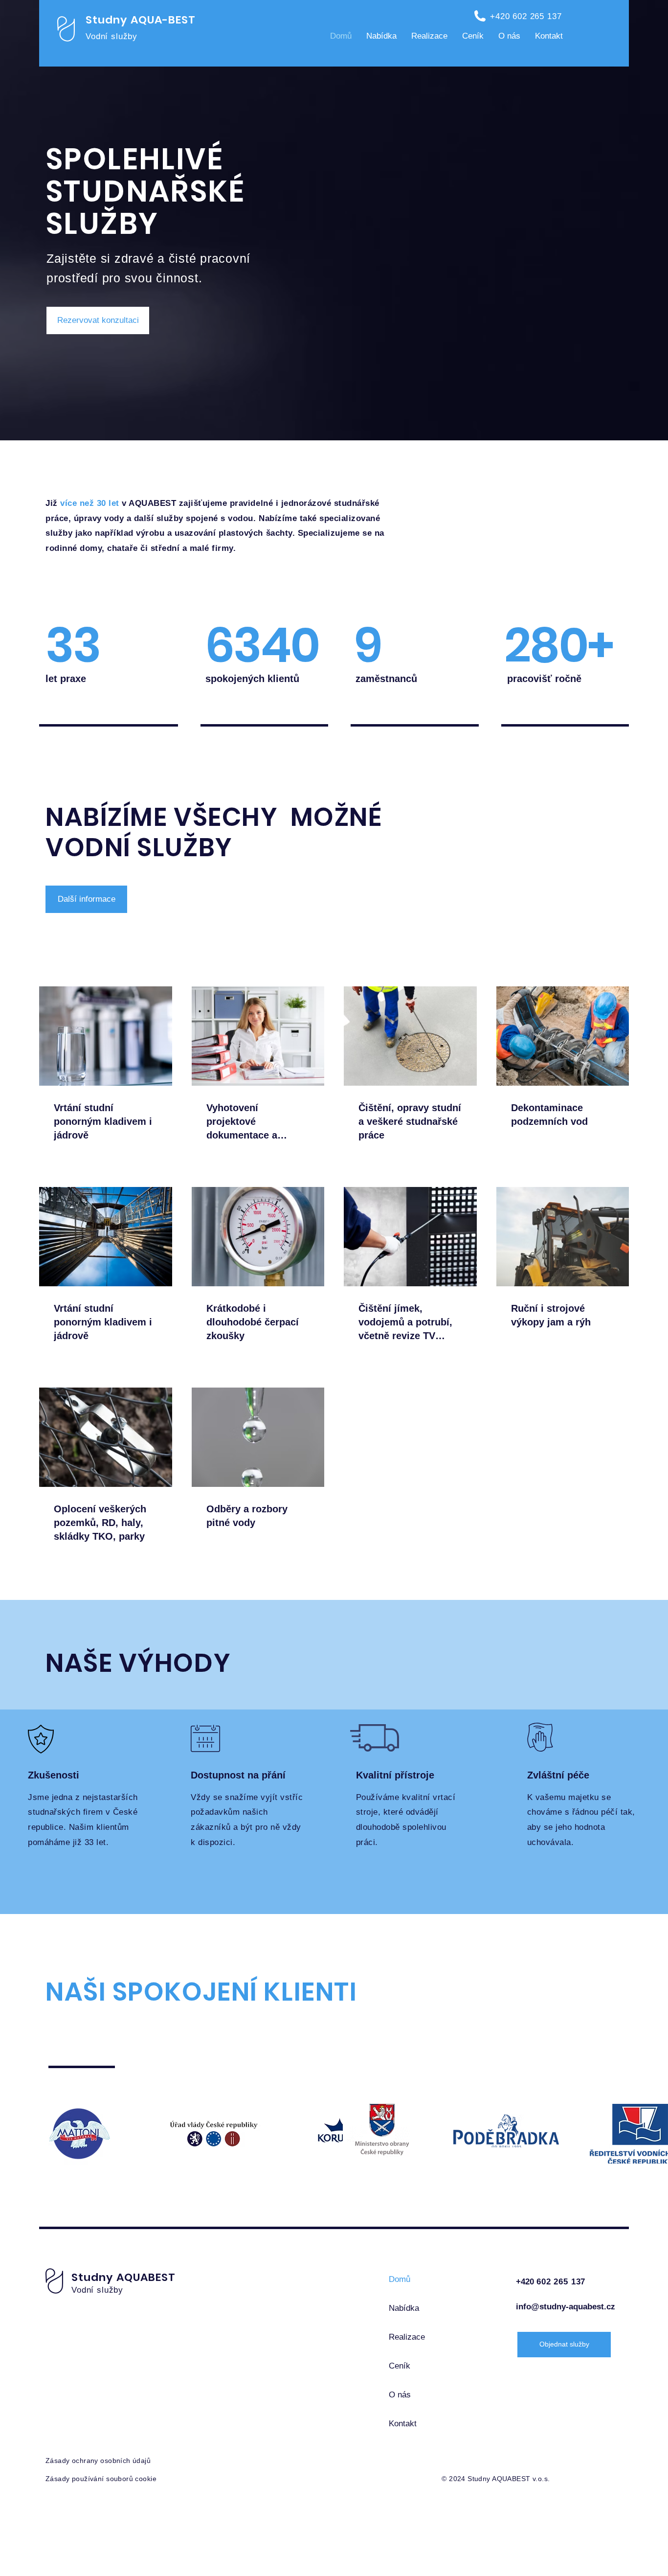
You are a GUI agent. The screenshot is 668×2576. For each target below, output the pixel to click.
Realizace (407, 2337)
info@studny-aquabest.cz (566, 2307)
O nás (400, 2395)
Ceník (400, 2366)
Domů (400, 2279)
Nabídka (404, 2308)
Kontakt (403, 2424)
